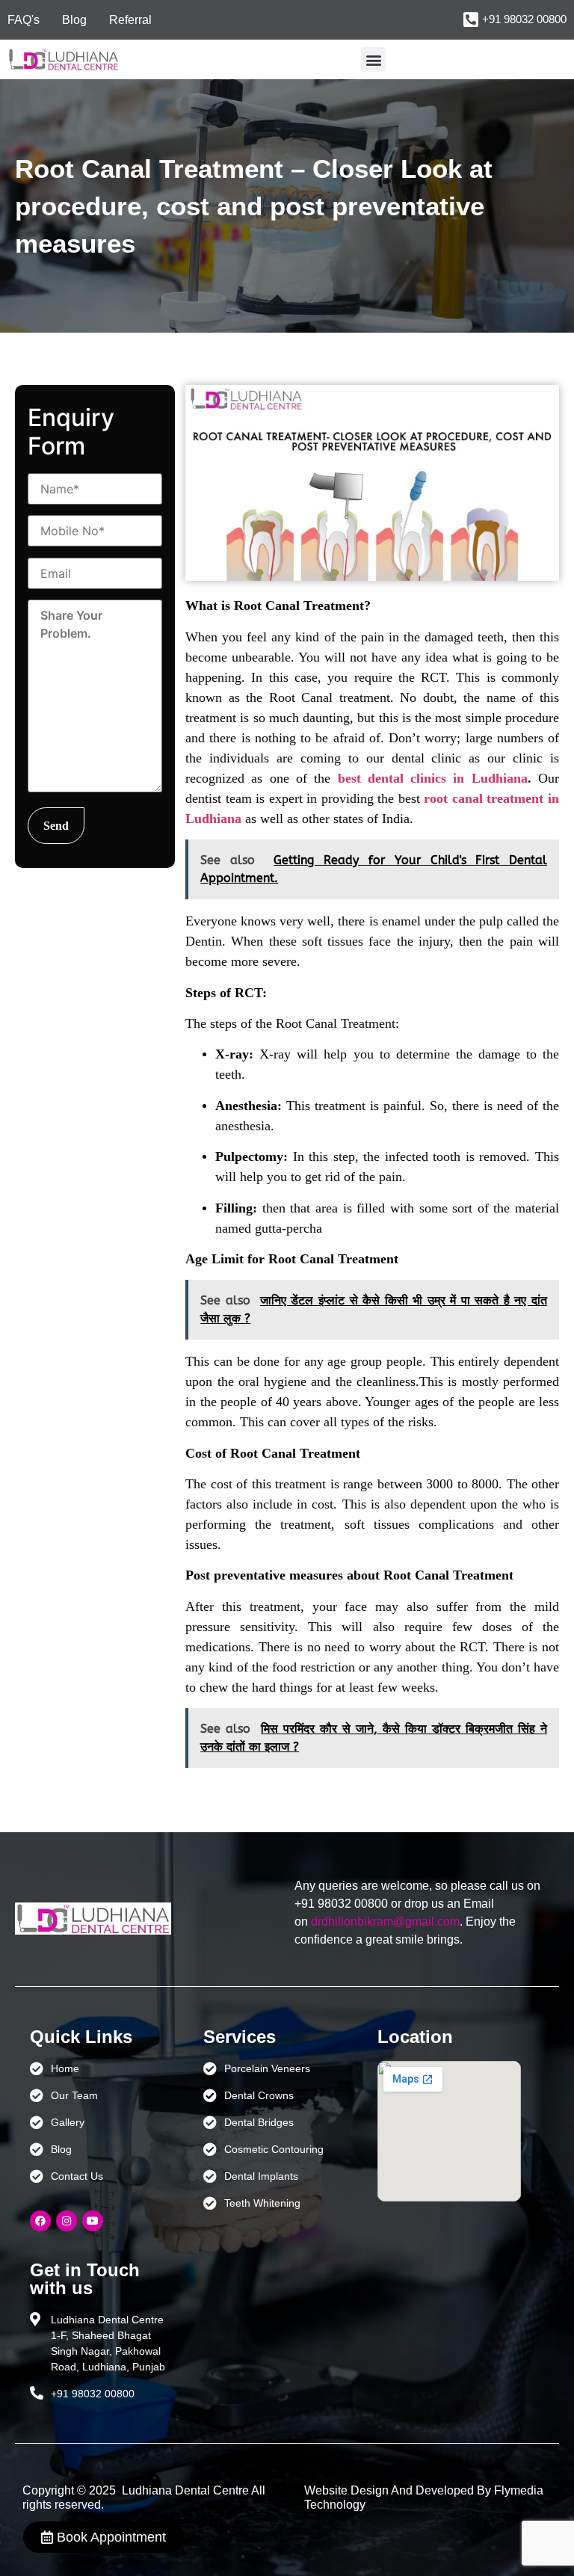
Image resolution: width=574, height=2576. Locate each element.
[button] (373, 59)
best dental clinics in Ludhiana (433, 778)
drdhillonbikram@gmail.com (385, 1922)
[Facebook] (40, 2221)
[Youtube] (93, 2221)
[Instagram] (67, 2221)
